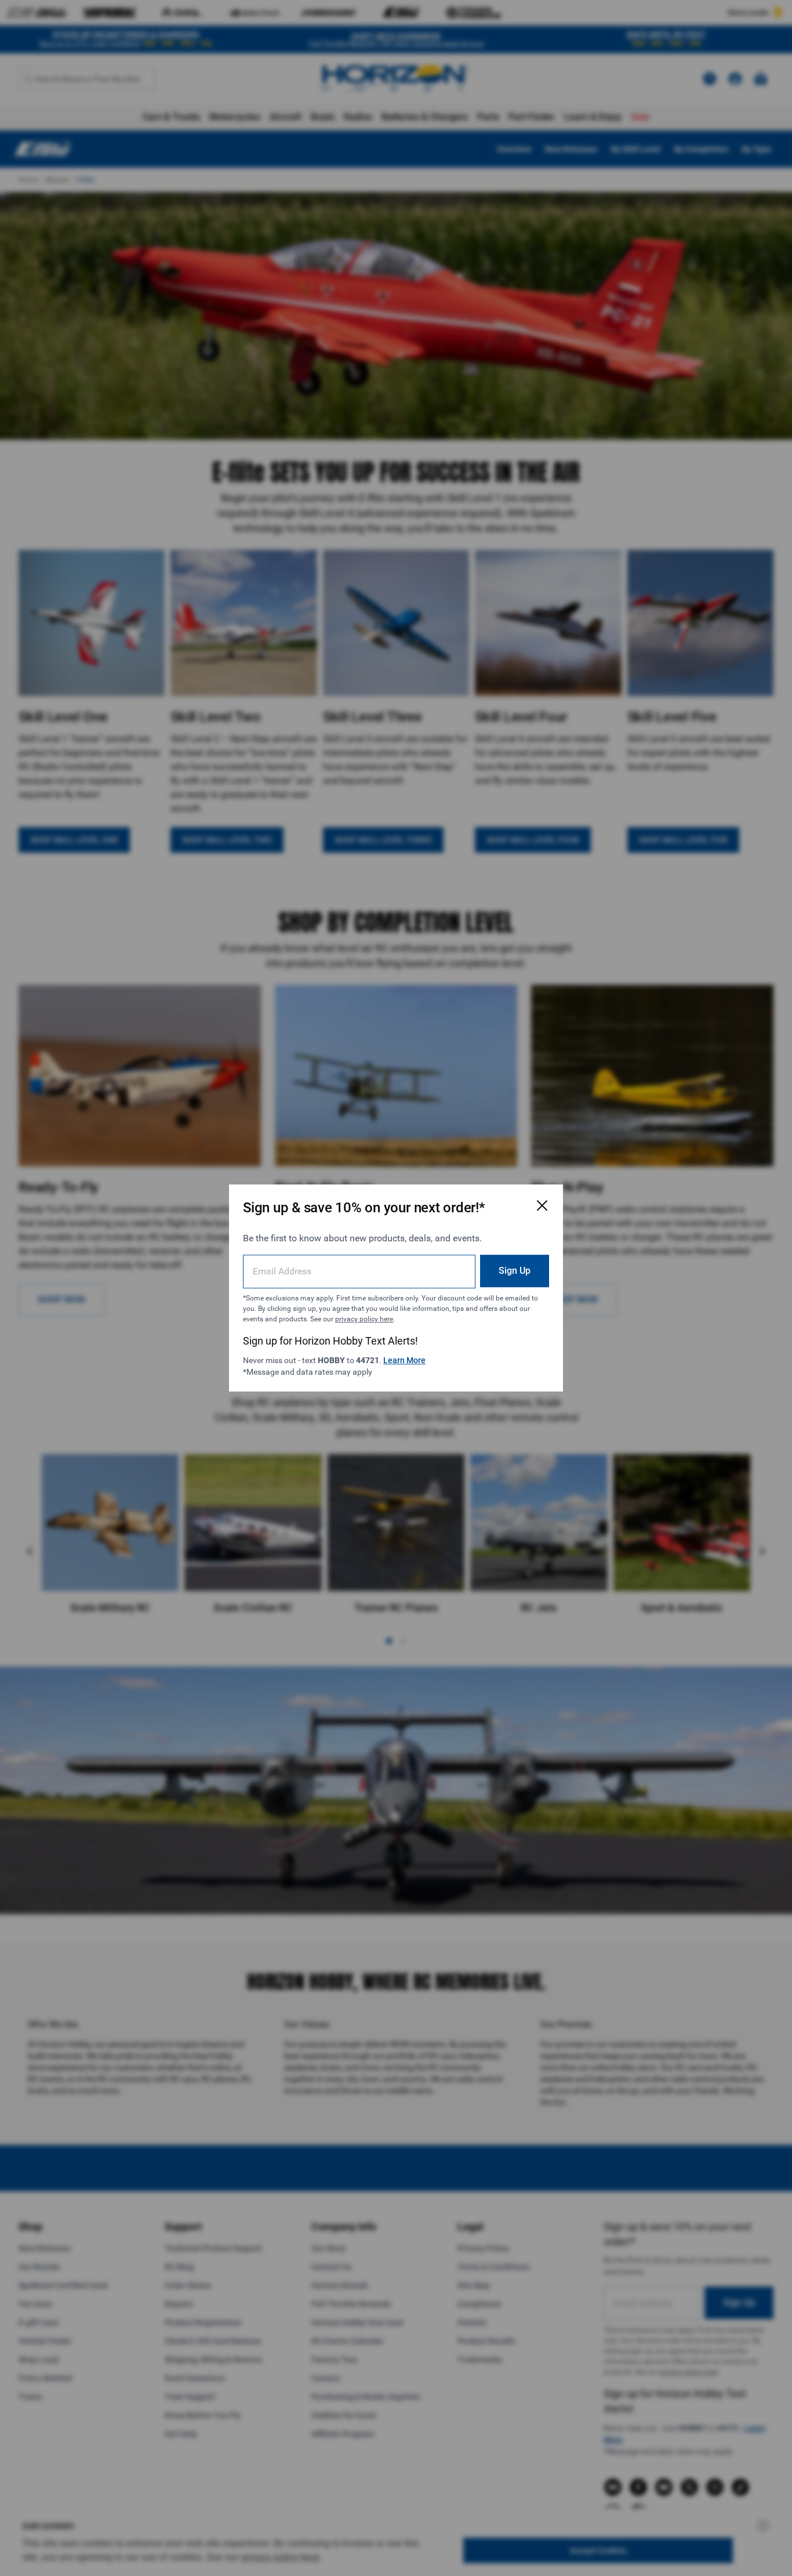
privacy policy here (364, 1319)
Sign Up (515, 1271)
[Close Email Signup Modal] (542, 1205)
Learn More (404, 1360)
